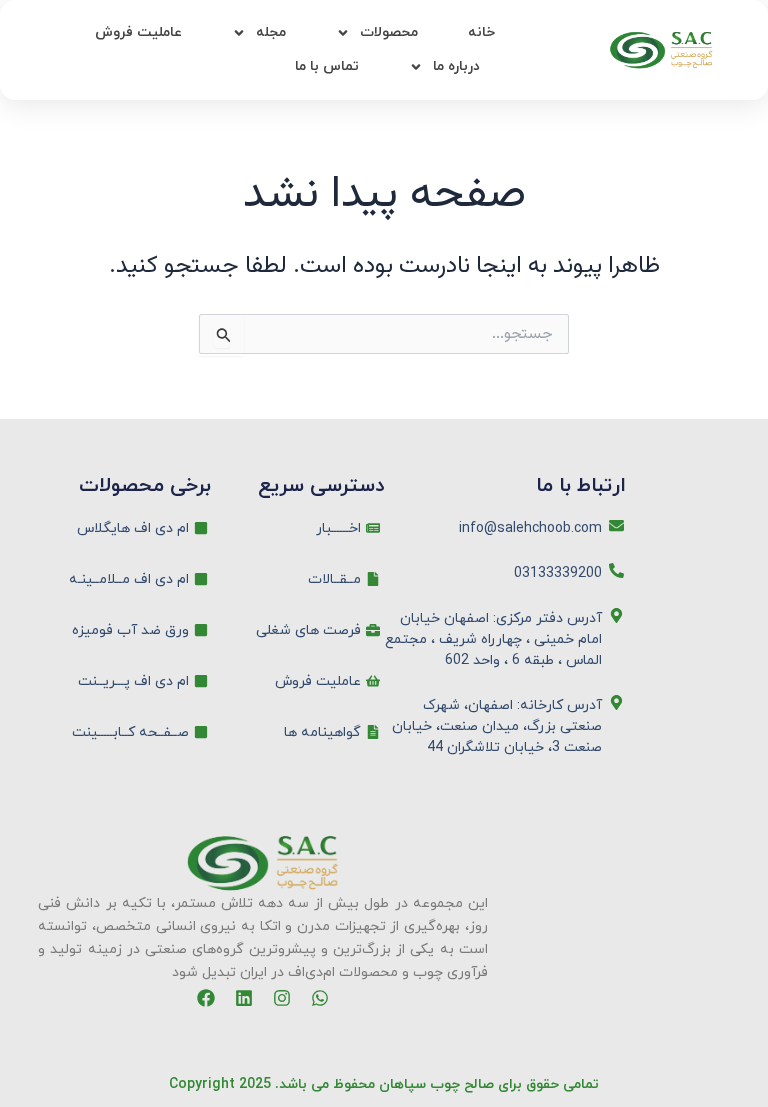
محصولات (389, 32)
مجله (271, 32)
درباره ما (456, 66)
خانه (481, 32)
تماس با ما (327, 66)
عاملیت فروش (138, 32)
